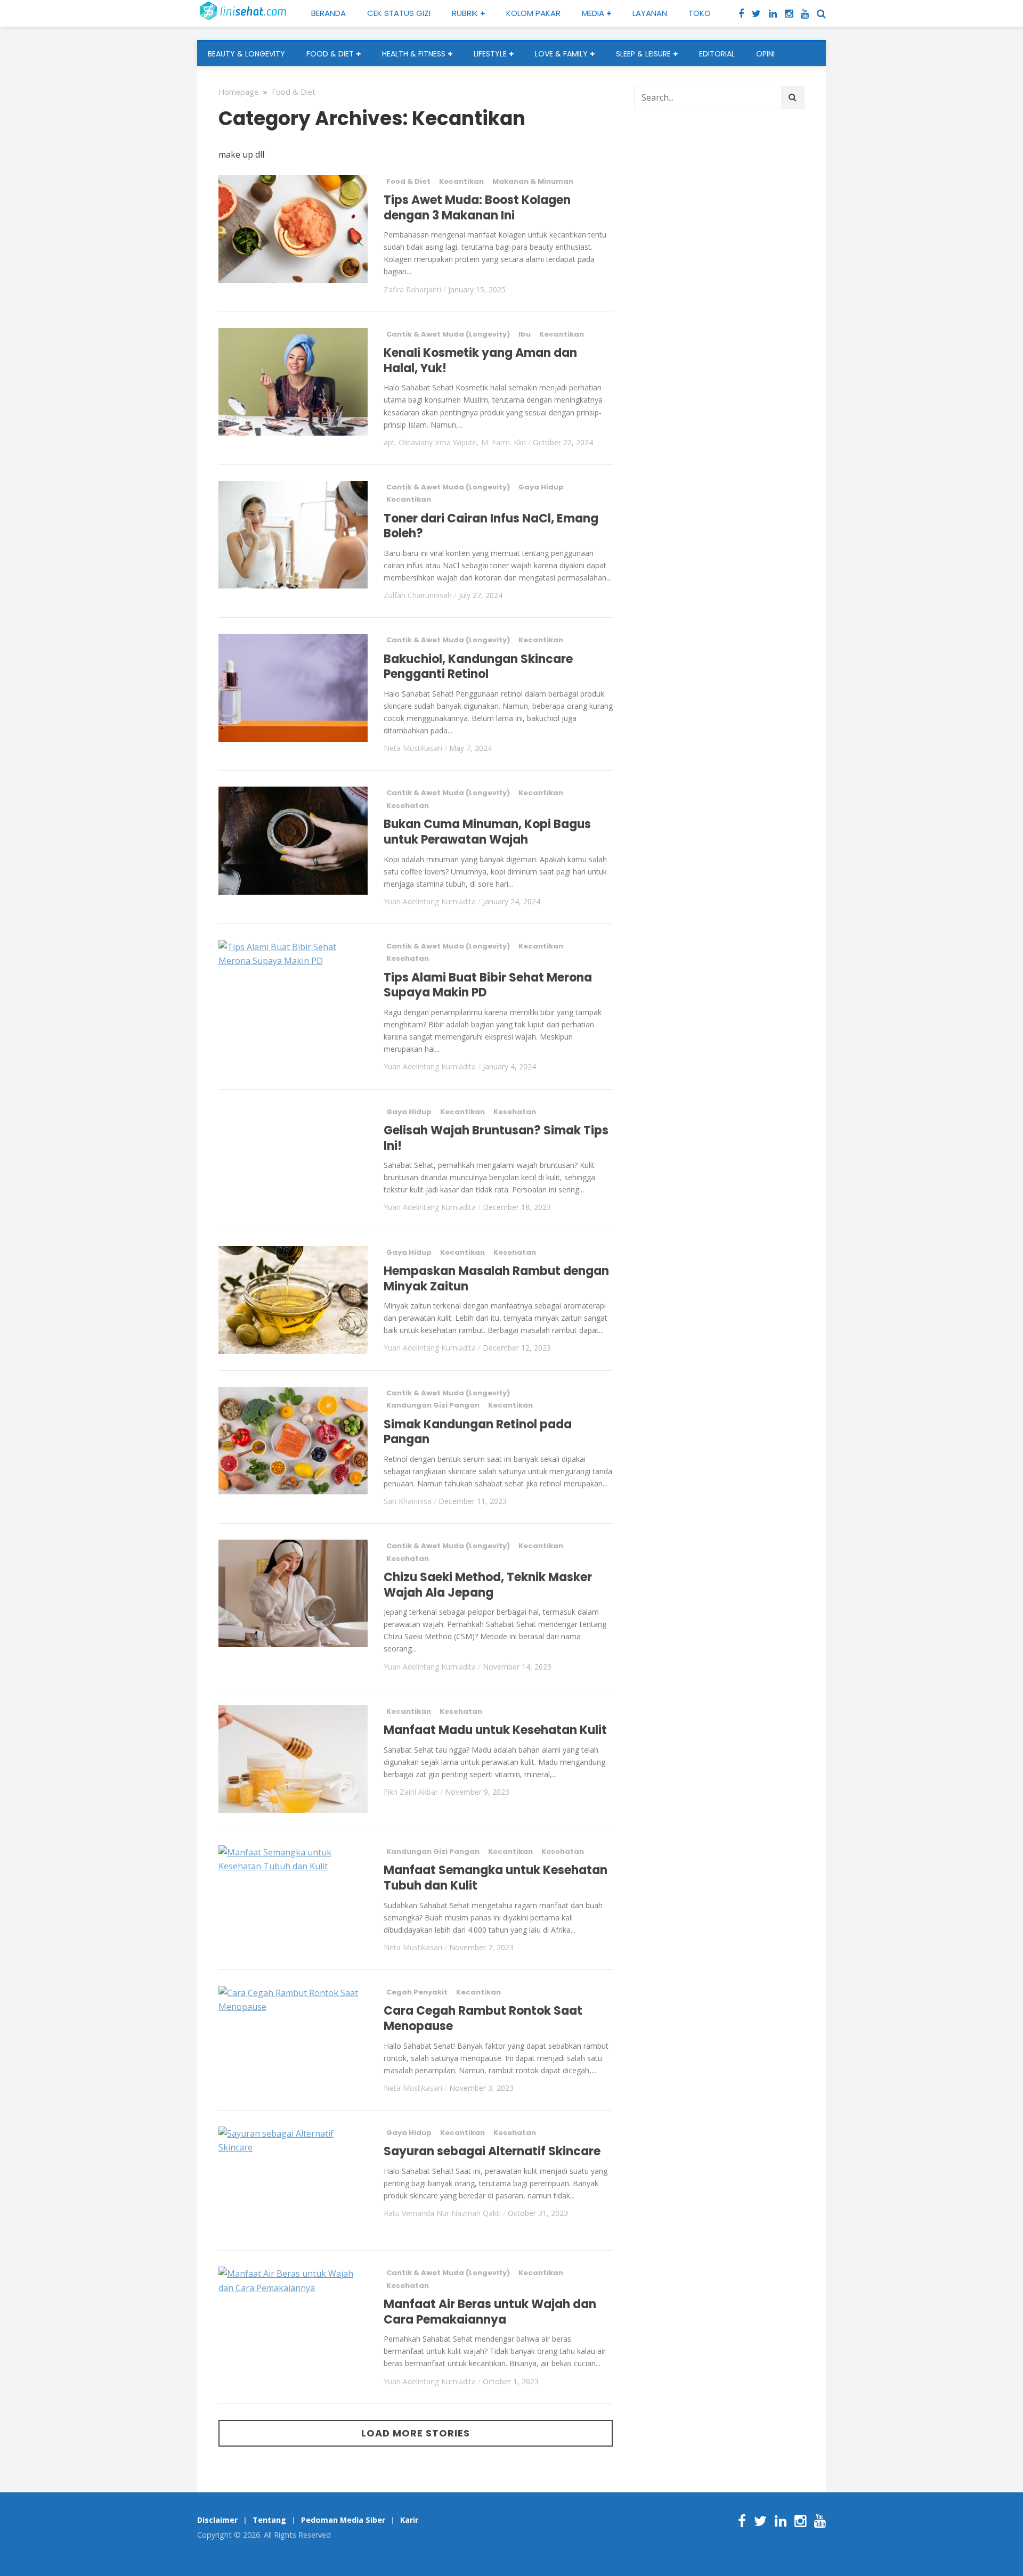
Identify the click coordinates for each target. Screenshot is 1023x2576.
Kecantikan (461, 181)
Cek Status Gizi (399, 13)
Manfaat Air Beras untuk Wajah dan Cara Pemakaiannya (490, 2312)
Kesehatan (408, 805)
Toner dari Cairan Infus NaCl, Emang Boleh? (491, 526)
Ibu (525, 334)
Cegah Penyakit (417, 1992)
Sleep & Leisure (643, 54)
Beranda (328, 13)
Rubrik (465, 13)
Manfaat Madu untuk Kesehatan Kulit (495, 1730)
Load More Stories (416, 2433)
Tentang (269, 2520)
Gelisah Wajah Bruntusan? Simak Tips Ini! (496, 1138)
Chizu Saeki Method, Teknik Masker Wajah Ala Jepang (488, 1585)
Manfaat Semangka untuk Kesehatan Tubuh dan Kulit (496, 1878)
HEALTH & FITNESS (414, 54)
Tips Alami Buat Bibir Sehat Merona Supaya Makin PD (488, 985)
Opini (765, 54)
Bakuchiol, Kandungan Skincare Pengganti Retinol (478, 667)
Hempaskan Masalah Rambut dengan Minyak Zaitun (496, 1279)
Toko (700, 13)
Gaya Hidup (541, 487)
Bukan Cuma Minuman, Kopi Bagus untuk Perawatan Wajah (487, 832)
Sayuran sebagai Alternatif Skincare (492, 2151)
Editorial (717, 54)
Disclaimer (217, 2520)
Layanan (650, 13)
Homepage (238, 92)
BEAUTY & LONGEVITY (246, 54)
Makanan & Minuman (533, 181)
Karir (409, 2520)
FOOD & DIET (330, 54)
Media (593, 13)
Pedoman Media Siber (343, 2520)
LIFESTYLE (490, 54)
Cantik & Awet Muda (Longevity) (448, 334)
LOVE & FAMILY (561, 54)
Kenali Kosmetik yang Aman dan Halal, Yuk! (480, 361)
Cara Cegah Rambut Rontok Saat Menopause (483, 2018)
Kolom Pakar (533, 13)
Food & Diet (294, 92)
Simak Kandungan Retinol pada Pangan (478, 1432)
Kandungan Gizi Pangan (433, 1405)
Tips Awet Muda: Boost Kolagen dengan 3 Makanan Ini (477, 208)
